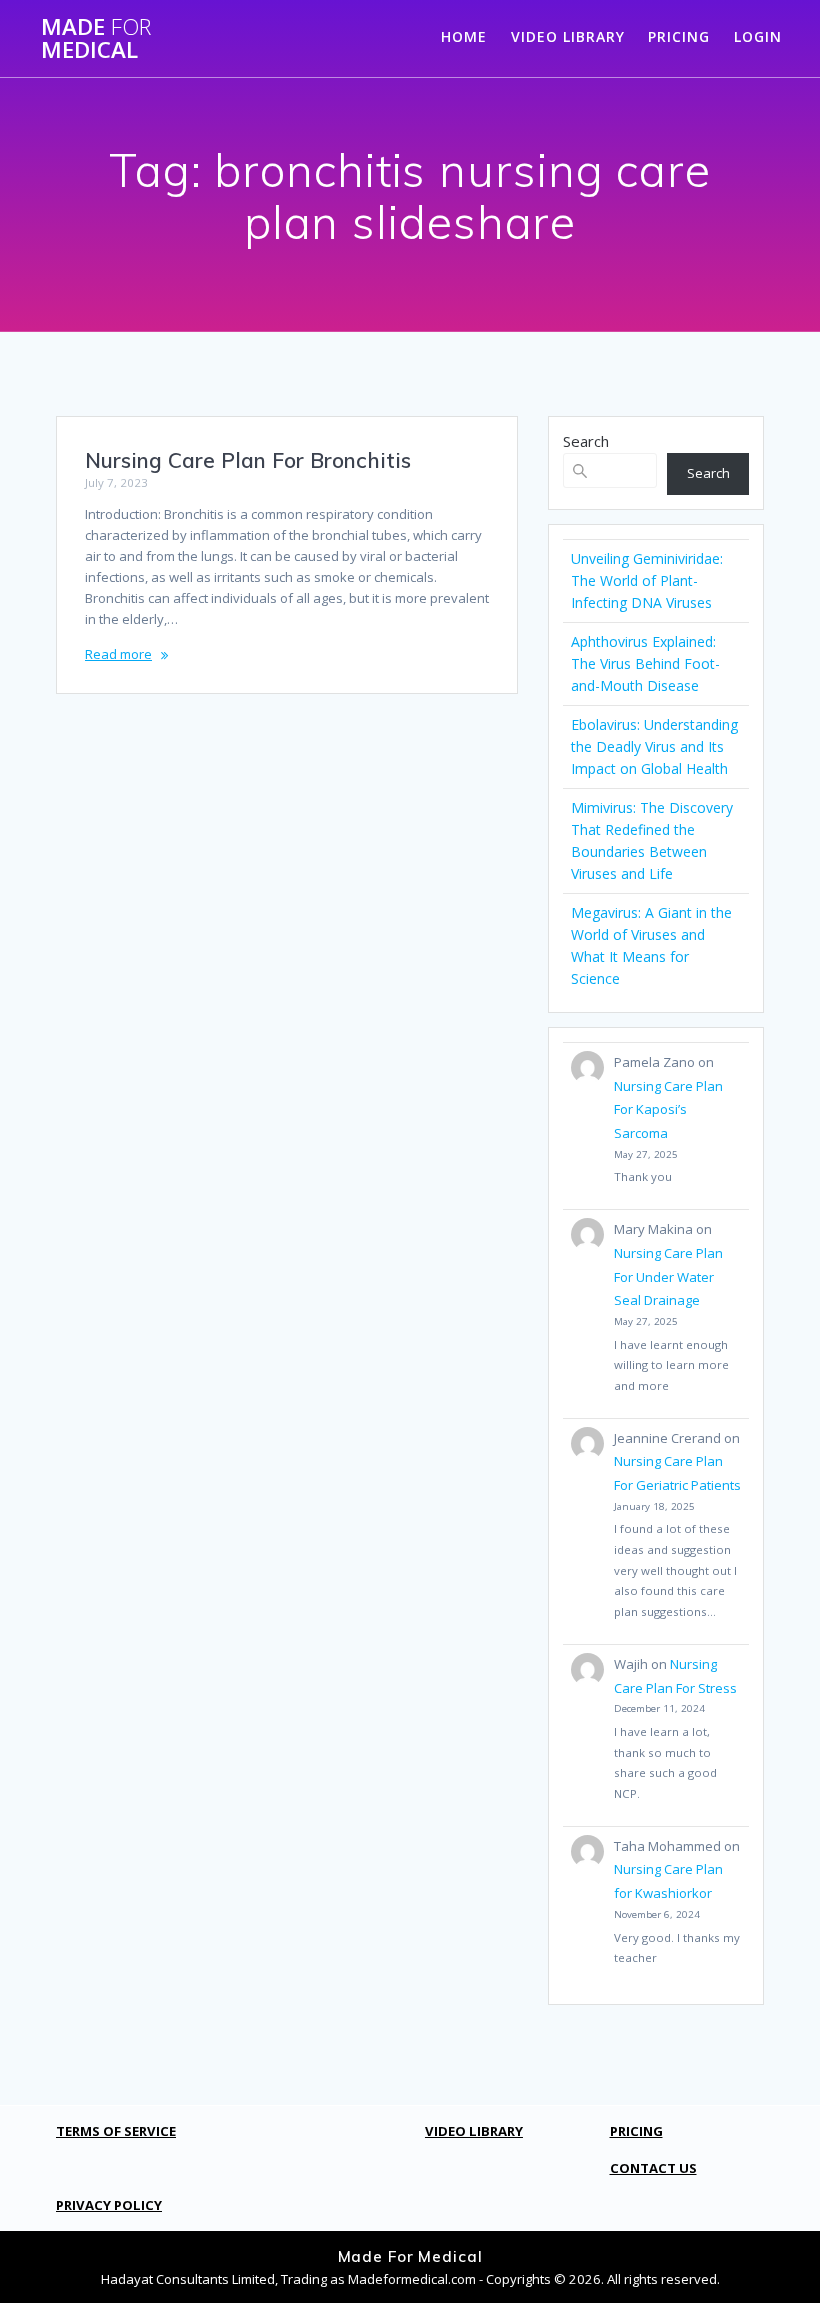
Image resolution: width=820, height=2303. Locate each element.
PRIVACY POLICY (109, 2205)
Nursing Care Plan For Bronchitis (248, 460)
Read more (118, 654)
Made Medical (96, 38)
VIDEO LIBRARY (568, 36)
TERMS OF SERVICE (116, 2131)
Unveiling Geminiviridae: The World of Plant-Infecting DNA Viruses (647, 580)
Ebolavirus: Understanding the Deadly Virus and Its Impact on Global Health (654, 746)
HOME (464, 36)
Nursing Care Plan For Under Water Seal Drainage (668, 1276)
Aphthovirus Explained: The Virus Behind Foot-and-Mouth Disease (645, 663)
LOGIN (758, 36)
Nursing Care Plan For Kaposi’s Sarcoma (668, 1109)
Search (586, 441)
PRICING (679, 36)
